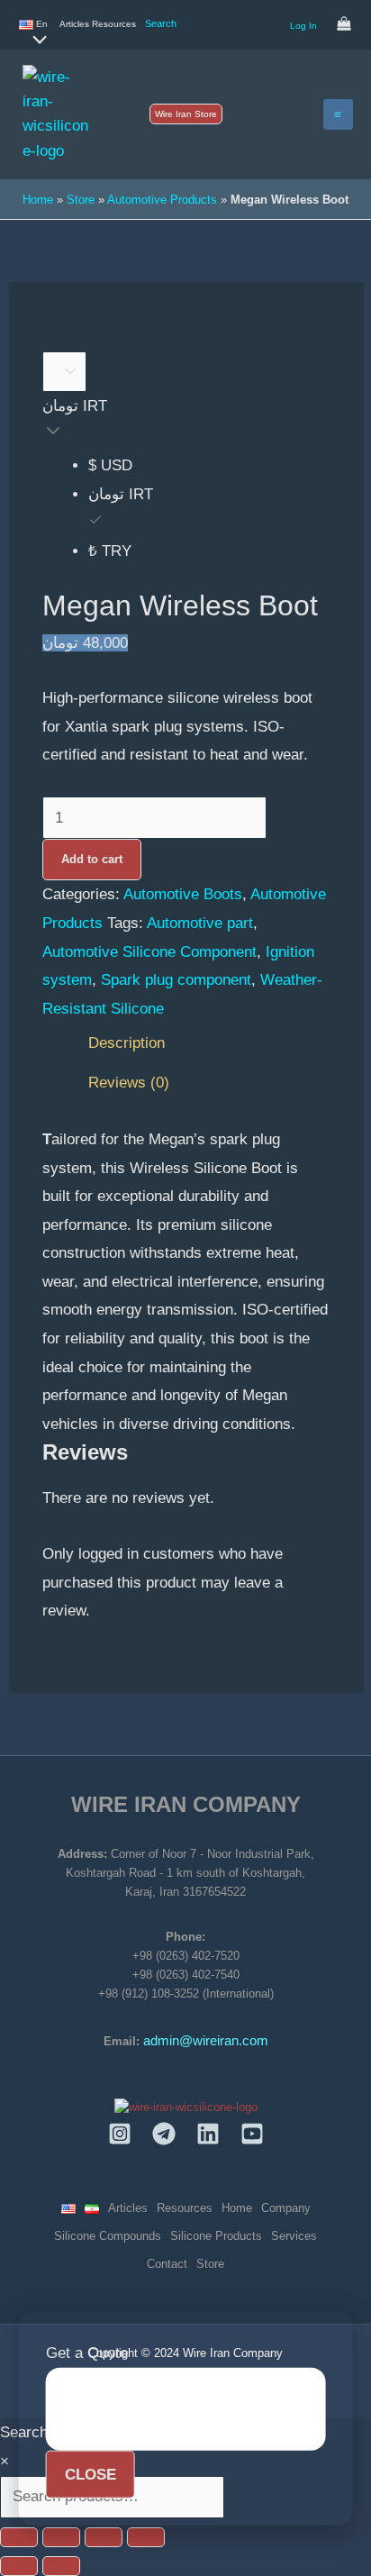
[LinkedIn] (208, 2134)
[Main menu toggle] (339, 114)
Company (286, 2208)
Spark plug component (176, 980)
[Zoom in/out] (19, 2537)
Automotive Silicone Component (149, 952)
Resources (114, 24)
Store (81, 200)
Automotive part (200, 923)
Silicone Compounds (108, 2236)
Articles (74, 24)
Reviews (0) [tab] (129, 1083)
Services (294, 2236)
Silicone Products (216, 2236)
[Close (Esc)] (146, 2537)
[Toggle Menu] (35, 41)
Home (38, 200)
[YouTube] (252, 2134)
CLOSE (90, 2474)
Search (161, 23)
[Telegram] (164, 2134)
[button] (186, 114)
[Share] (104, 2537)
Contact (167, 2264)
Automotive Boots (183, 894)
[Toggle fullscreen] (61, 2537)
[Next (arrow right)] (61, 2566)
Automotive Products (162, 200)
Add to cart (92, 859)
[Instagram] (120, 2134)
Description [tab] (127, 1043)
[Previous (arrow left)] (19, 2566)
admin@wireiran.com (206, 2041)
